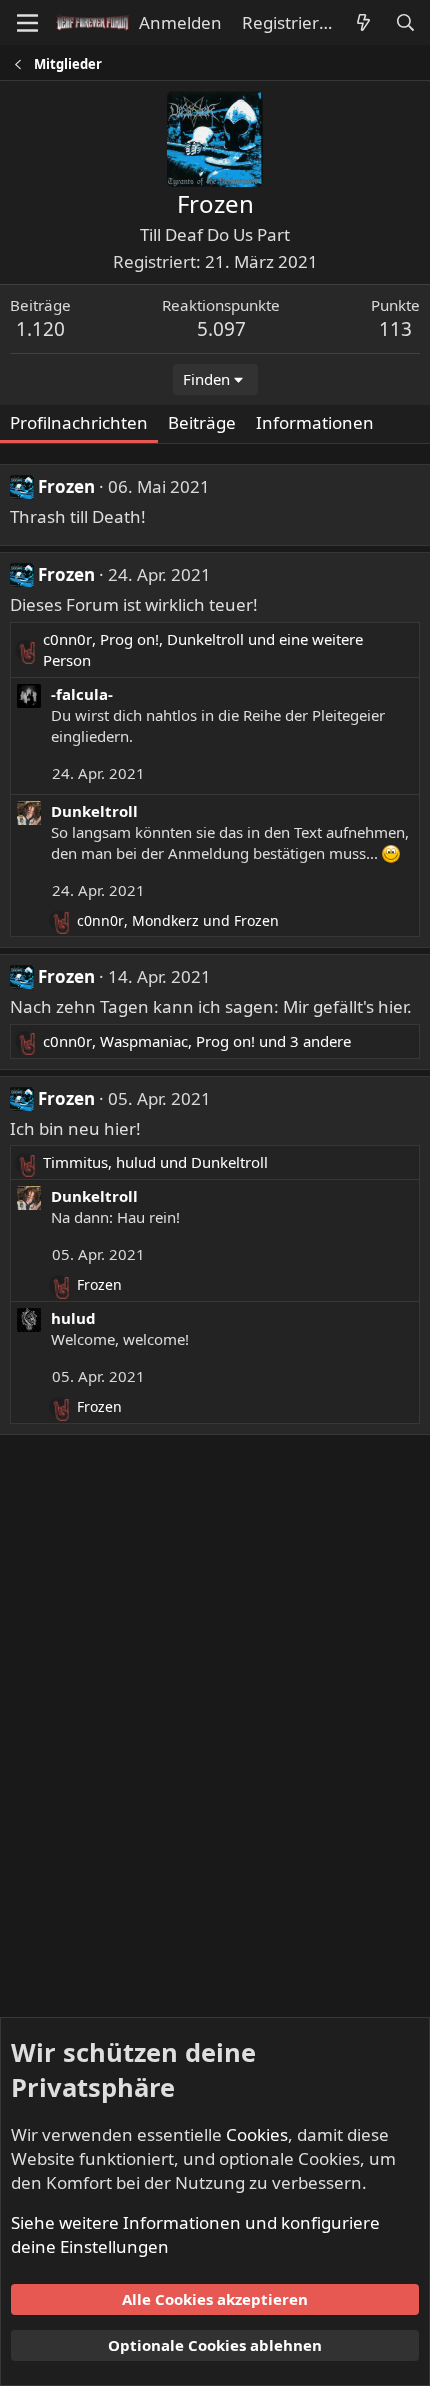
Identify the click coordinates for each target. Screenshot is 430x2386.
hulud (73, 1318)
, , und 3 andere (197, 1041)
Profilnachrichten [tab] (79, 422)
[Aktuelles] (363, 23)
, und (178, 920)
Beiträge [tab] (202, 422)
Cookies (257, 2134)
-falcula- (82, 694)
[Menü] (27, 23)
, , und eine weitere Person (203, 649)
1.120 (40, 329)
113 (395, 329)
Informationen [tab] (315, 422)
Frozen (66, 486)
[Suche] (405, 23)
